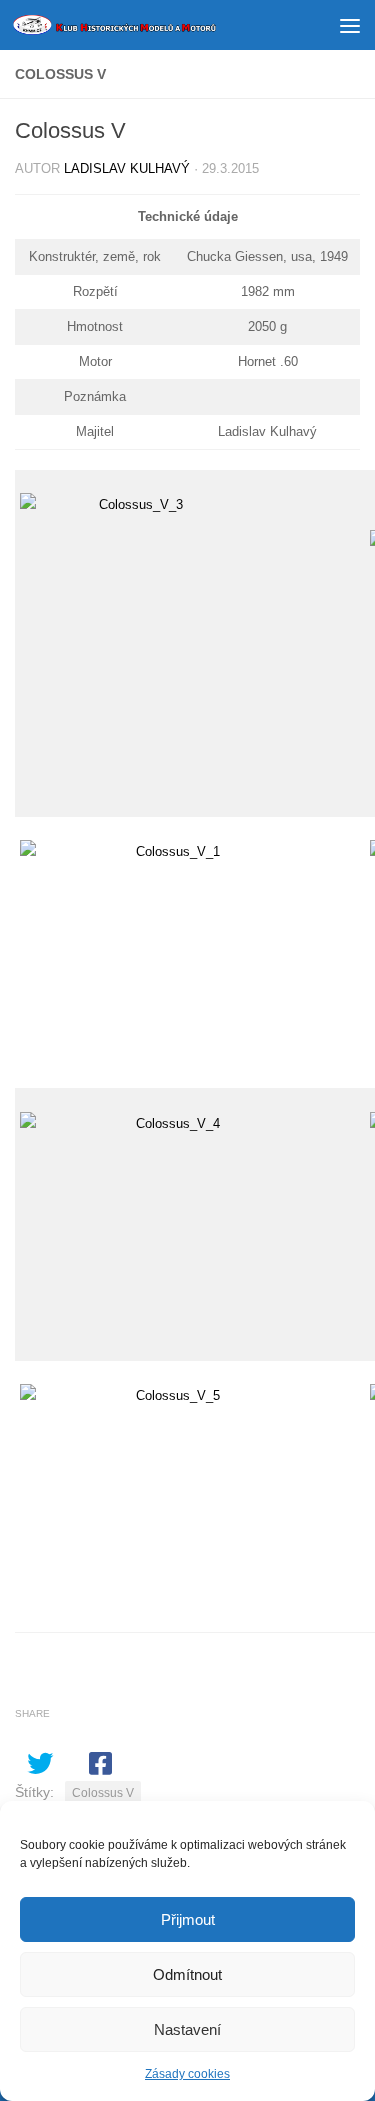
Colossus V (103, 1793)
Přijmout (188, 1919)
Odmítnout (187, 1974)
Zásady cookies (187, 2074)
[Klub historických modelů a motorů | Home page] (148, 25)
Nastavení (187, 2029)
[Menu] (350, 25)
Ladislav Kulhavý (127, 168)
